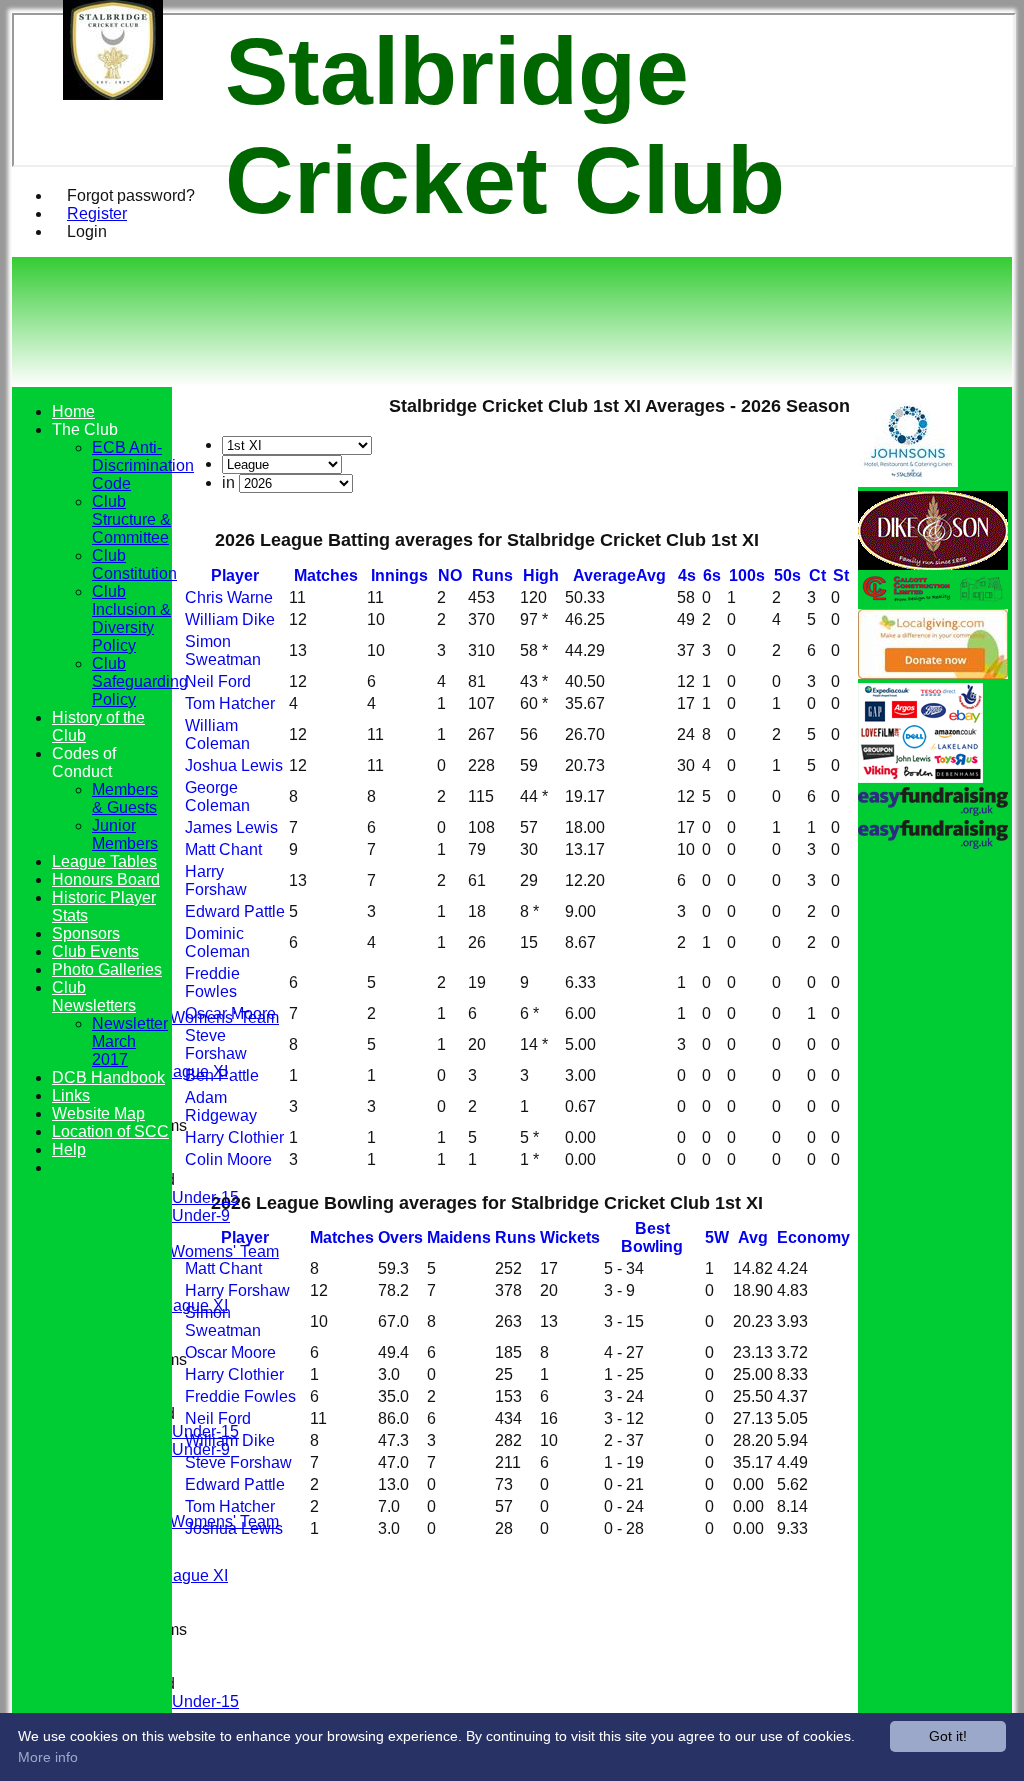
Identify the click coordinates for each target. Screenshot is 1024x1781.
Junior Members (125, 834)
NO (450, 575)
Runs (492, 575)
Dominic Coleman (217, 942)
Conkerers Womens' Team (185, 1017)
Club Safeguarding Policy (140, 681)
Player (235, 575)
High (541, 575)
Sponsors (86, 933)
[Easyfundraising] (933, 810)
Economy (813, 1237)
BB (652, 1237)
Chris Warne (229, 597)
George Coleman (217, 796)
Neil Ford (218, 681)
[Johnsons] (908, 481)
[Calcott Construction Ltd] (933, 599)
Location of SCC (110, 1131)
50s (787, 575)
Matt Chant (223, 849)
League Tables (104, 861)
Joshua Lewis (234, 765)
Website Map (98, 1113)
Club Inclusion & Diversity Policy (131, 618)
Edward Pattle (235, 911)
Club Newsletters (94, 996)
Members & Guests (125, 798)
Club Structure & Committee (131, 519)
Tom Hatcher (230, 703)
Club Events (95, 951)
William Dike (230, 619)
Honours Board (106, 879)
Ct (817, 575)
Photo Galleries (107, 969)
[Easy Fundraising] (933, 843)
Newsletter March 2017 (130, 1041)
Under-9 (201, 1215)
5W (717, 1237)
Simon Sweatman (223, 650)
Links (71, 1095)
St (841, 575)
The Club (85, 429)
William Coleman (217, 734)
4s (687, 575)
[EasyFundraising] (920, 777)
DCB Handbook (108, 1077)
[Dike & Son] (933, 564)
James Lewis (231, 827)
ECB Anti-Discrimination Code (143, 465)
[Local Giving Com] (933, 673)
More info (48, 1757)
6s (712, 575)
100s (747, 575)
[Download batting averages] (848, 559)
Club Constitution (134, 564)
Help (69, 1149)
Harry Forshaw (216, 880)
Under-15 (205, 1197)
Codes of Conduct (84, 762)
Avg (753, 1237)
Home (73, 411)
